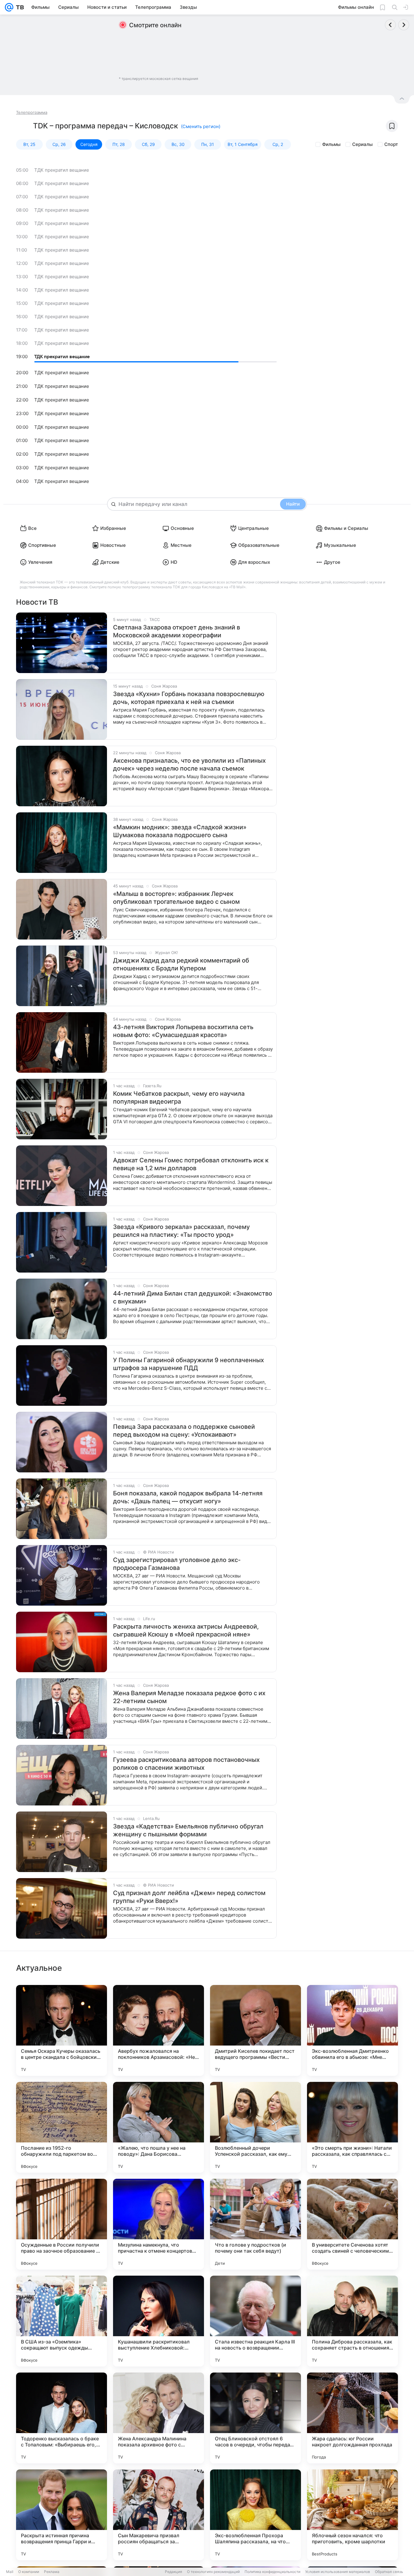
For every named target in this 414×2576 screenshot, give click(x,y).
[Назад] (390, 25)
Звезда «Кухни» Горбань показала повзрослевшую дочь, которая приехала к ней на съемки (189, 698)
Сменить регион (201, 126)
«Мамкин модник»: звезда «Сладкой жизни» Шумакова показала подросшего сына (180, 831)
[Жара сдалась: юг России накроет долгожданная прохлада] (352, 2418)
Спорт (391, 144)
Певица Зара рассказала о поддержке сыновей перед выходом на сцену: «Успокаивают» (184, 1431)
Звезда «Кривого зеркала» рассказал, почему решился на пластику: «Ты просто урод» (181, 1231)
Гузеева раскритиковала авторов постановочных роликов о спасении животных (186, 1764)
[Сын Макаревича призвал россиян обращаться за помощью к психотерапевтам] (159, 2515)
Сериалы (362, 144)
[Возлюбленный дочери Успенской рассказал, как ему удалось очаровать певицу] (255, 2127)
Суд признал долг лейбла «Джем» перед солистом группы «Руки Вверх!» (189, 1897)
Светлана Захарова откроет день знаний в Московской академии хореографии (177, 631)
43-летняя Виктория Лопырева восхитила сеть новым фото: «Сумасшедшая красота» (183, 1031)
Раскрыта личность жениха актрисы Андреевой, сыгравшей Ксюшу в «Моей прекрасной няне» (186, 1630)
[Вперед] (404, 25)
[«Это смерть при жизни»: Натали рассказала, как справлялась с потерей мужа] (352, 2127)
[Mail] (9, 7)
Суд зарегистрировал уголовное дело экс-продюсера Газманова (177, 1564)
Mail (10, 2572)
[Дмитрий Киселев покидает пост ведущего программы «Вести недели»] (255, 2030)
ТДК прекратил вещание (62, 170)
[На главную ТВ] (19, 7)
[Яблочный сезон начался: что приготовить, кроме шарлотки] (352, 2515)
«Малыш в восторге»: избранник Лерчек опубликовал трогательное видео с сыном (176, 898)
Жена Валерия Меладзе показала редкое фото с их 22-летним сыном (189, 1697)
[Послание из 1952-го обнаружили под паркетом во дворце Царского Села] (62, 2127)
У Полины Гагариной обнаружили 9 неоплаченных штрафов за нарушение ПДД (189, 1364)
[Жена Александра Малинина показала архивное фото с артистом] (159, 2418)
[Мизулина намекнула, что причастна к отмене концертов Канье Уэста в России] (159, 2224)
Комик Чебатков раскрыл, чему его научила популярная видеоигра (179, 1098)
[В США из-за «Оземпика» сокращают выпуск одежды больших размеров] (62, 2321)
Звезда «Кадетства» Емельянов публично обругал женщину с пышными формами (188, 1830)
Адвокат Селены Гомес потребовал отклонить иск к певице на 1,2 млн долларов (191, 1164)
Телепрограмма (32, 112)
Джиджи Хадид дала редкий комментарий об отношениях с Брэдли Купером (181, 964)
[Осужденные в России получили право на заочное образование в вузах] (62, 2224)
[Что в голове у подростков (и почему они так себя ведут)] (255, 2224)
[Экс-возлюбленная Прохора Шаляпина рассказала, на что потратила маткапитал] (255, 2515)
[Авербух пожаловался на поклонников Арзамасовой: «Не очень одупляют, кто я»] (159, 2030)
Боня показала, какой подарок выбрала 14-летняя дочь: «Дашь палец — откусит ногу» (188, 1497)
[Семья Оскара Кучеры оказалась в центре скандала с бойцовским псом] (62, 2030)
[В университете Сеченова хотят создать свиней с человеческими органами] (352, 2224)
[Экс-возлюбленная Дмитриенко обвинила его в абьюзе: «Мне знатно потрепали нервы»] (352, 2030)
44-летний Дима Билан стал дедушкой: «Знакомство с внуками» (193, 1297)
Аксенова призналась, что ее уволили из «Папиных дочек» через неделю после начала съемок (189, 765)
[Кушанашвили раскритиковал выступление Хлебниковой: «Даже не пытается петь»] (159, 2321)
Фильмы (331, 144)
